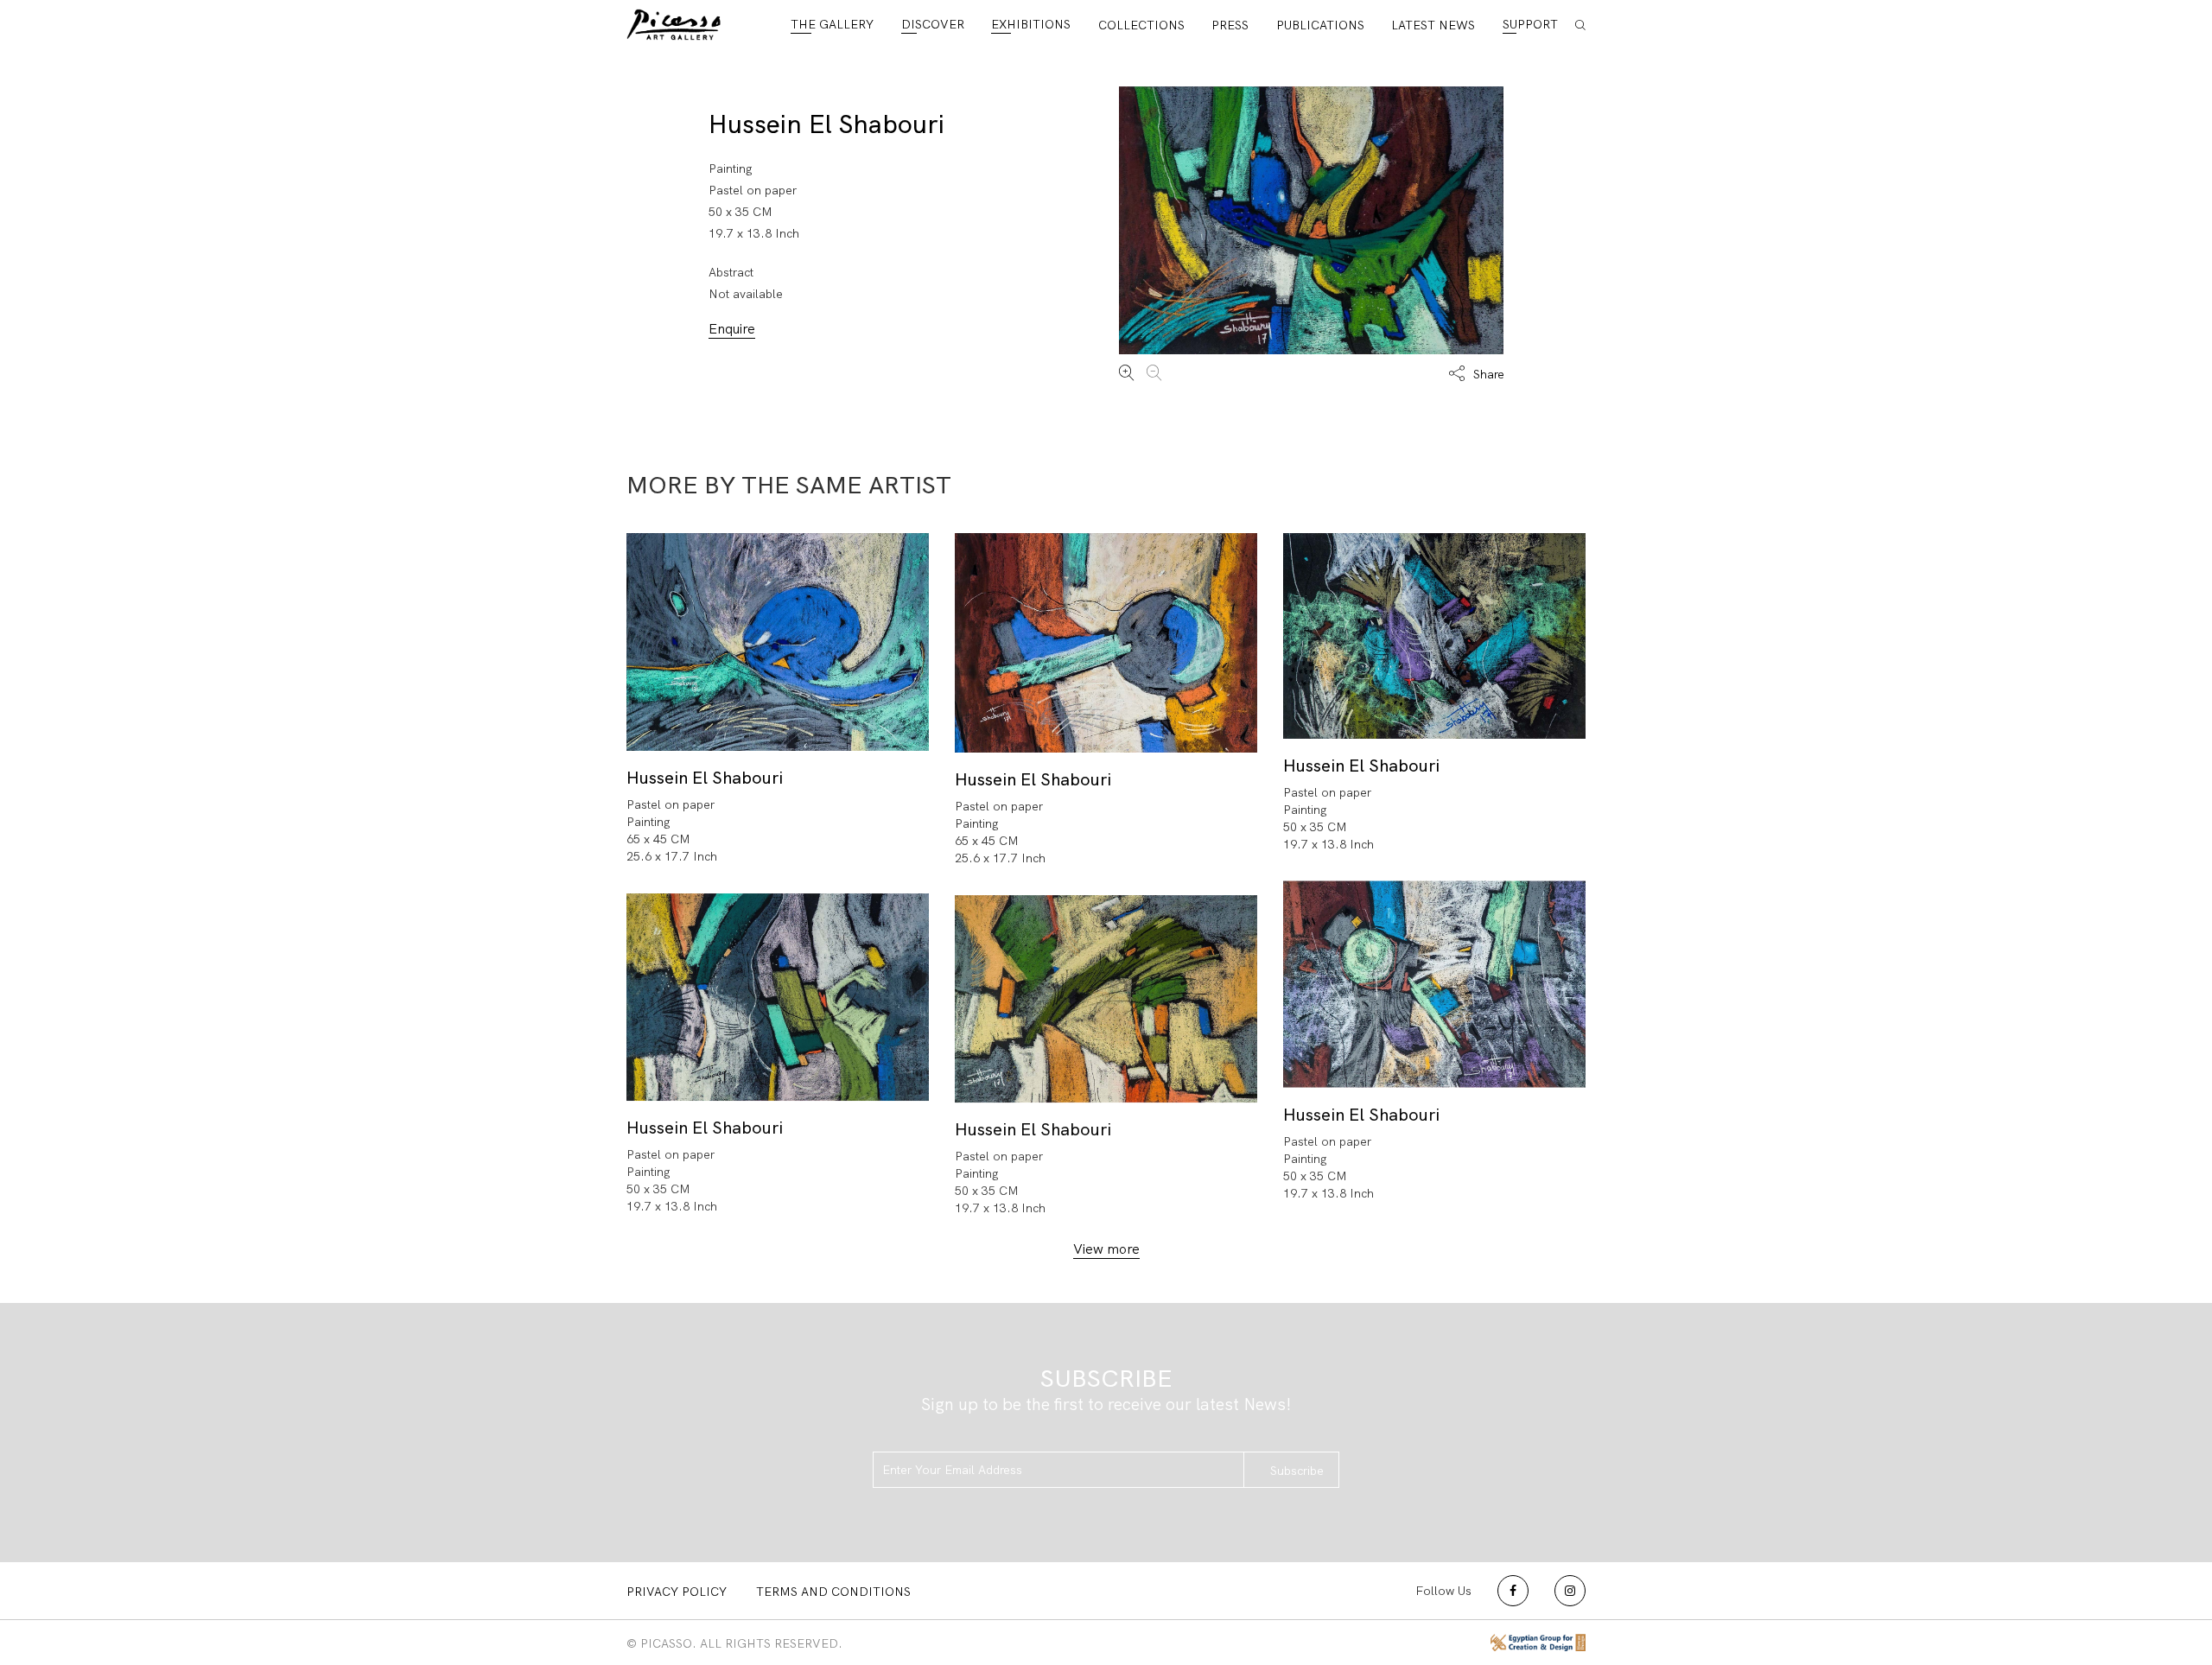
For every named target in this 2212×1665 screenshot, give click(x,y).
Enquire (732, 329)
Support (1530, 24)
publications (1320, 25)
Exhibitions (1031, 24)
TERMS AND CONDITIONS (833, 1592)
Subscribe (1297, 1471)
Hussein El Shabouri (826, 124)
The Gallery (832, 24)
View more (1106, 1249)
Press (1230, 25)
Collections (1141, 25)
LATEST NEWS (1433, 25)
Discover (933, 24)
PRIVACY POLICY (677, 1592)
